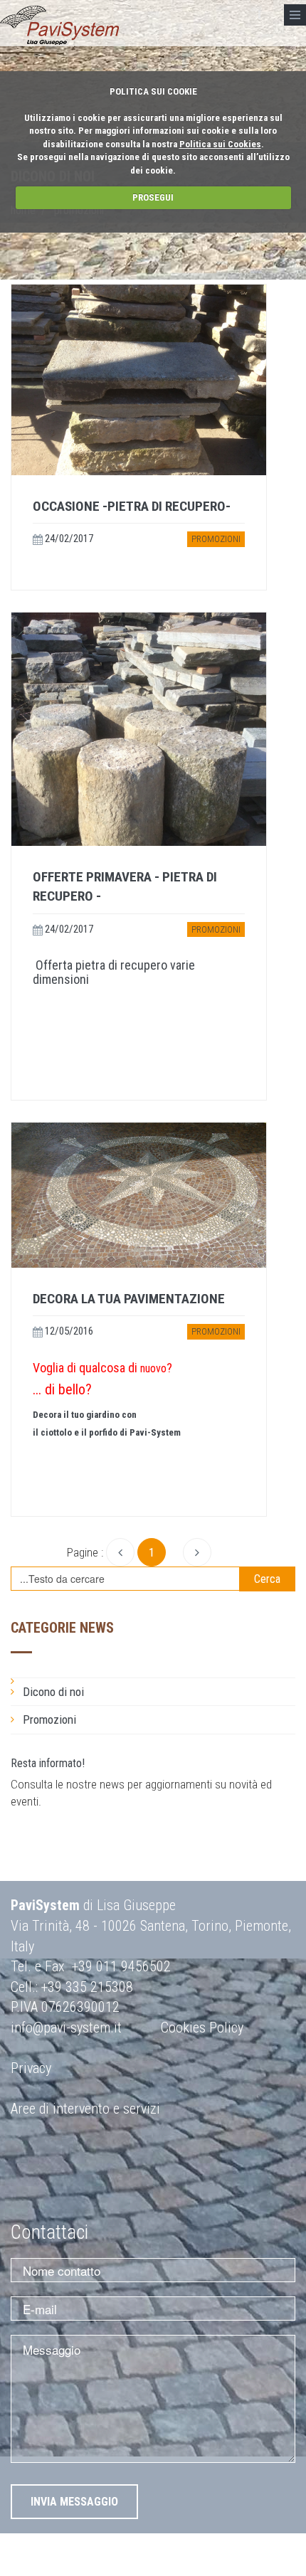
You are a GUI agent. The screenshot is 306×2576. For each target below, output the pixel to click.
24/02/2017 (68, 539)
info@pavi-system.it (66, 2028)
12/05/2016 (68, 1331)
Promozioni (216, 539)
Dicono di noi (53, 1692)
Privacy (31, 2068)
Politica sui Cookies (220, 144)
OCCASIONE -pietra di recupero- (132, 506)
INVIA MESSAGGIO (74, 2502)
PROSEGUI (153, 197)
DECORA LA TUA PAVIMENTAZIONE (129, 1299)
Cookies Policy (202, 2028)
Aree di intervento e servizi (85, 2109)
